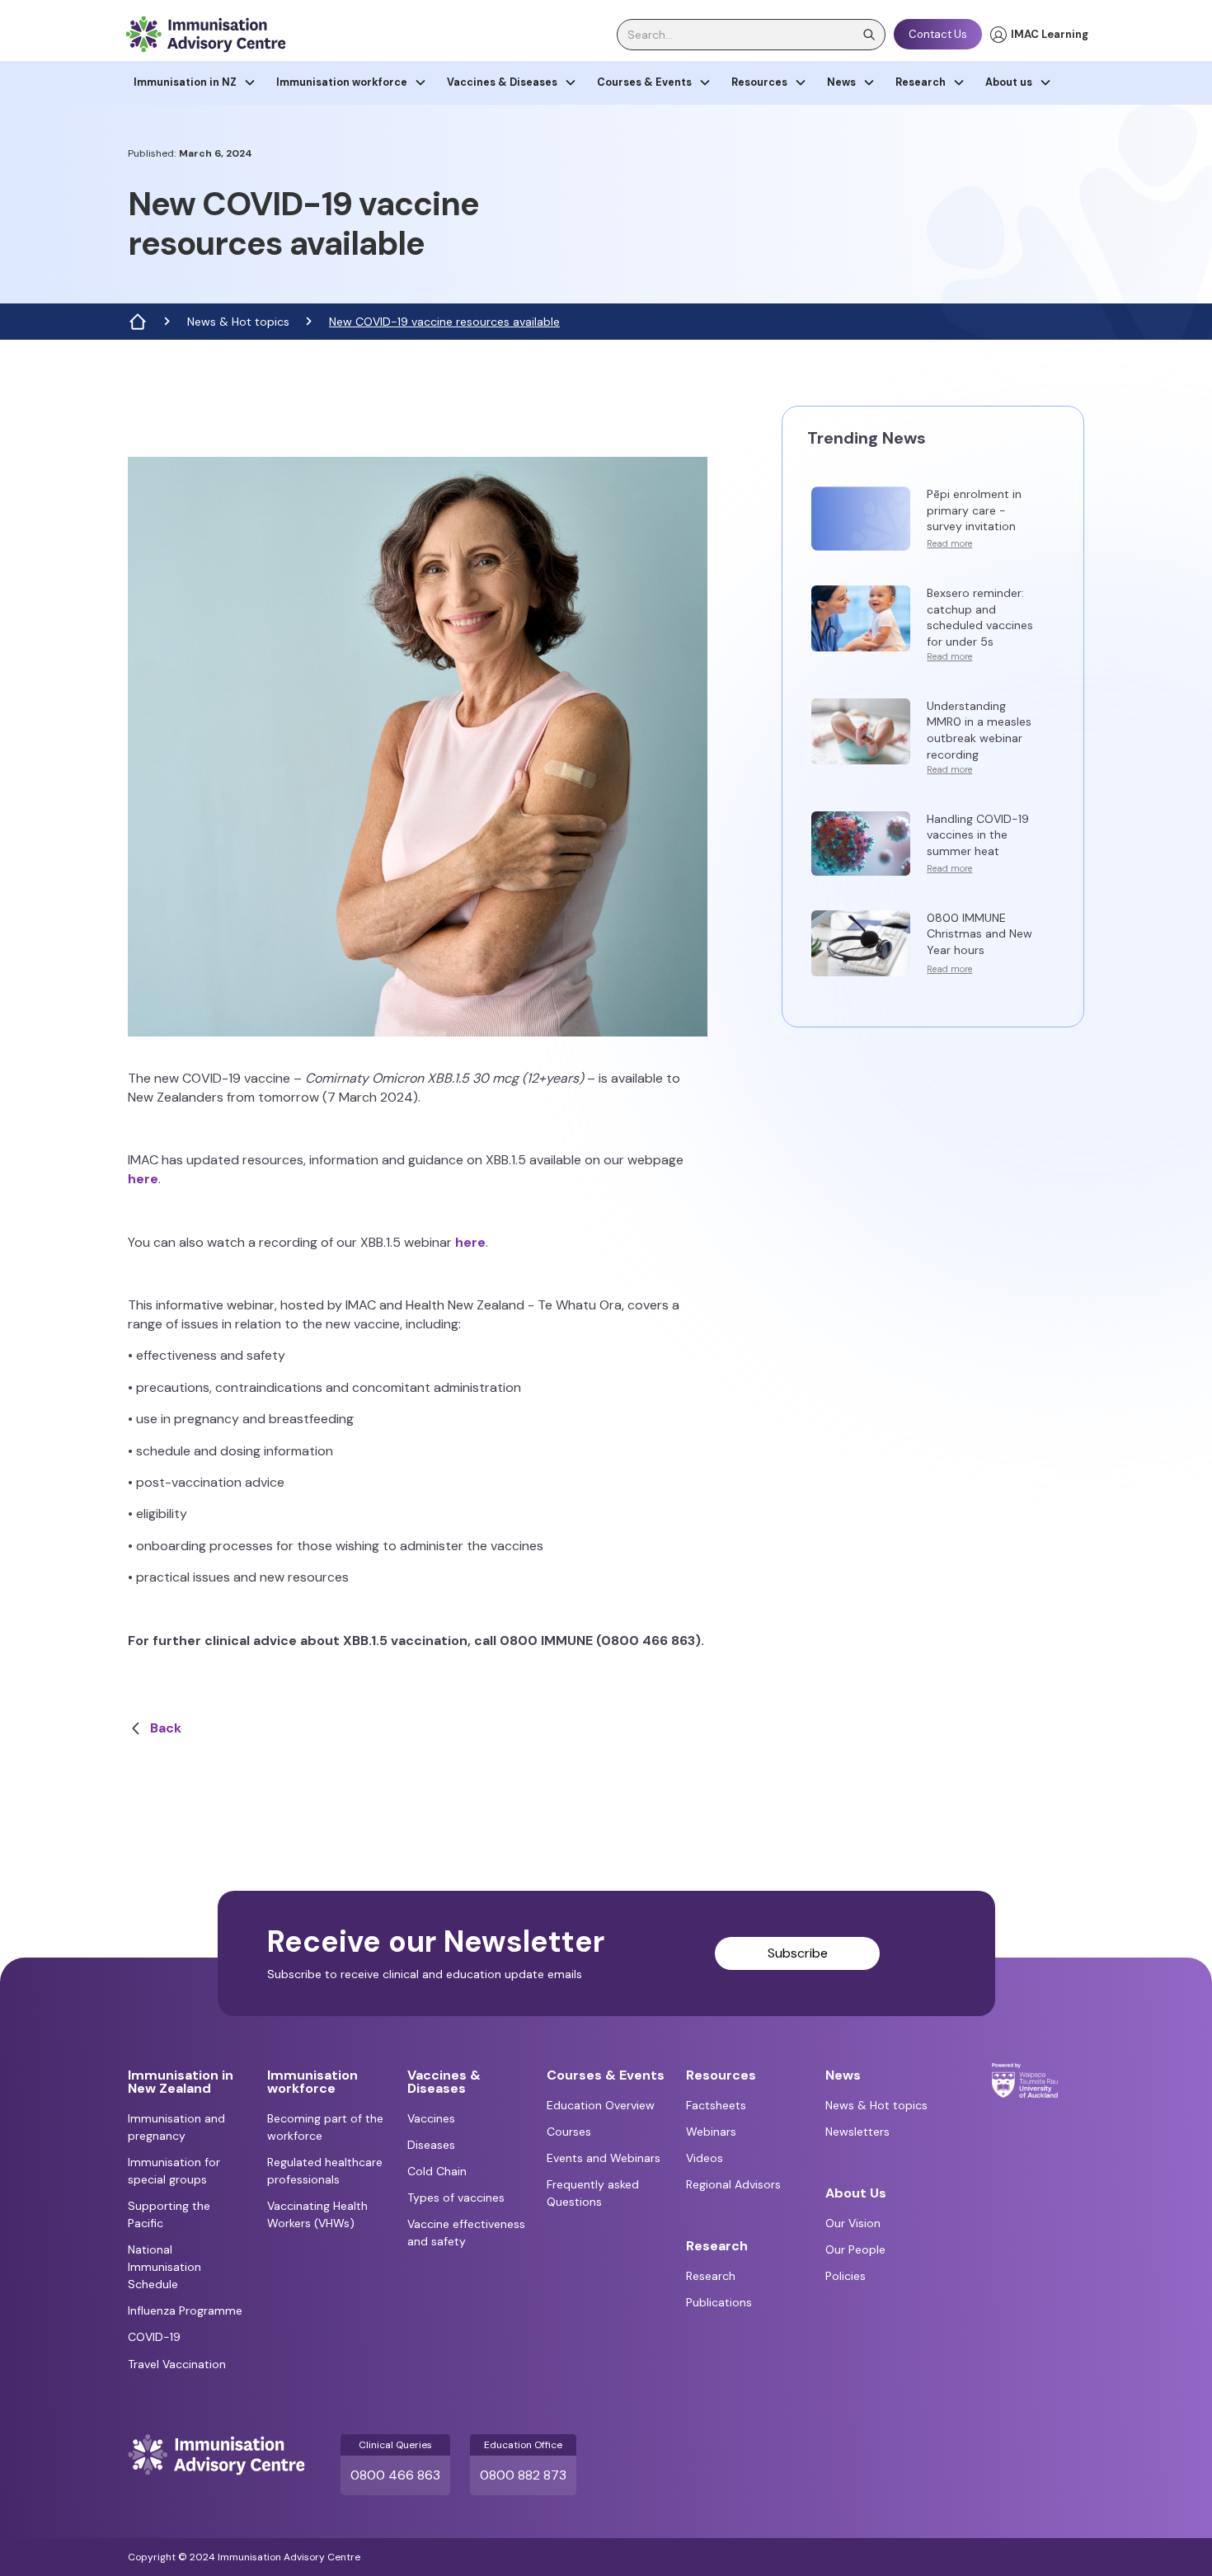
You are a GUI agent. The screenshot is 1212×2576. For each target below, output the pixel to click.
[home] (205, 34)
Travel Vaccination (177, 2364)
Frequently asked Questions (593, 2193)
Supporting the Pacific (169, 2214)
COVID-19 (154, 2337)
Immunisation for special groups (174, 2171)
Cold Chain (437, 2171)
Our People (855, 2249)
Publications (719, 2302)
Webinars (711, 2132)
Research (711, 2276)
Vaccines (431, 2118)
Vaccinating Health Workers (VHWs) (317, 2214)
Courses (569, 2132)
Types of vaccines (456, 2198)
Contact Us (938, 34)
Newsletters (857, 2132)
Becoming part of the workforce (325, 2127)
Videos (705, 2158)
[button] (195, 83)
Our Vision (853, 2223)
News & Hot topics (238, 322)
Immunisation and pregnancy (176, 2127)
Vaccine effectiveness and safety (466, 2233)
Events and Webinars (604, 2158)
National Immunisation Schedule (164, 2267)
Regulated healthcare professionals (325, 2171)
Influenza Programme (185, 2310)
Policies (846, 2276)
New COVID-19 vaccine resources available (444, 322)
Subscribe (798, 1953)
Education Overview (601, 2105)
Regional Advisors (733, 2184)
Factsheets (716, 2105)
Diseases (431, 2145)
